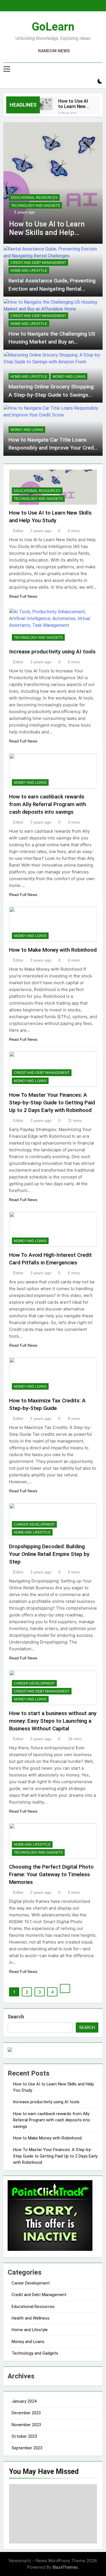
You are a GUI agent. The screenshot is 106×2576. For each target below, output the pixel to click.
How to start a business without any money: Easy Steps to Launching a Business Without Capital (53, 1721)
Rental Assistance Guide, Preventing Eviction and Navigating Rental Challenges (52, 289)
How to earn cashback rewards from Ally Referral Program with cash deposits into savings (47, 804)
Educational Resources (34, 198)
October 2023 (24, 2436)
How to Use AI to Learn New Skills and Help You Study (73, 104)
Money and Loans (69, 377)
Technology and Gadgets (35, 206)
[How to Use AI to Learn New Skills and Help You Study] (46, 104)
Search (16, 2017)
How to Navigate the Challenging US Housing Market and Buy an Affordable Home (52, 342)
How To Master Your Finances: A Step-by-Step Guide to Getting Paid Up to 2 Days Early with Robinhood (52, 1103)
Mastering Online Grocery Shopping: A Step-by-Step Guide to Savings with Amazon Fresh (52, 395)
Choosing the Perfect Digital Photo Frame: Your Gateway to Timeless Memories (51, 1874)
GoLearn (53, 27)
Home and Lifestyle (29, 271)
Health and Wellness (31, 2318)
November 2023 (26, 2425)
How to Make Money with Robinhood (53, 950)
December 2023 (26, 2413)
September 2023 (27, 2448)
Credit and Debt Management (38, 263)
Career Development (34, 1525)
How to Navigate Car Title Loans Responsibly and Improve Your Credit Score (53, 448)
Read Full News (23, 596)
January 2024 (24, 2401)
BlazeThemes (65, 2567)
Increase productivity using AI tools (52, 652)
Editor (18, 531)
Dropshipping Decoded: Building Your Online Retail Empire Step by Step (49, 1554)
